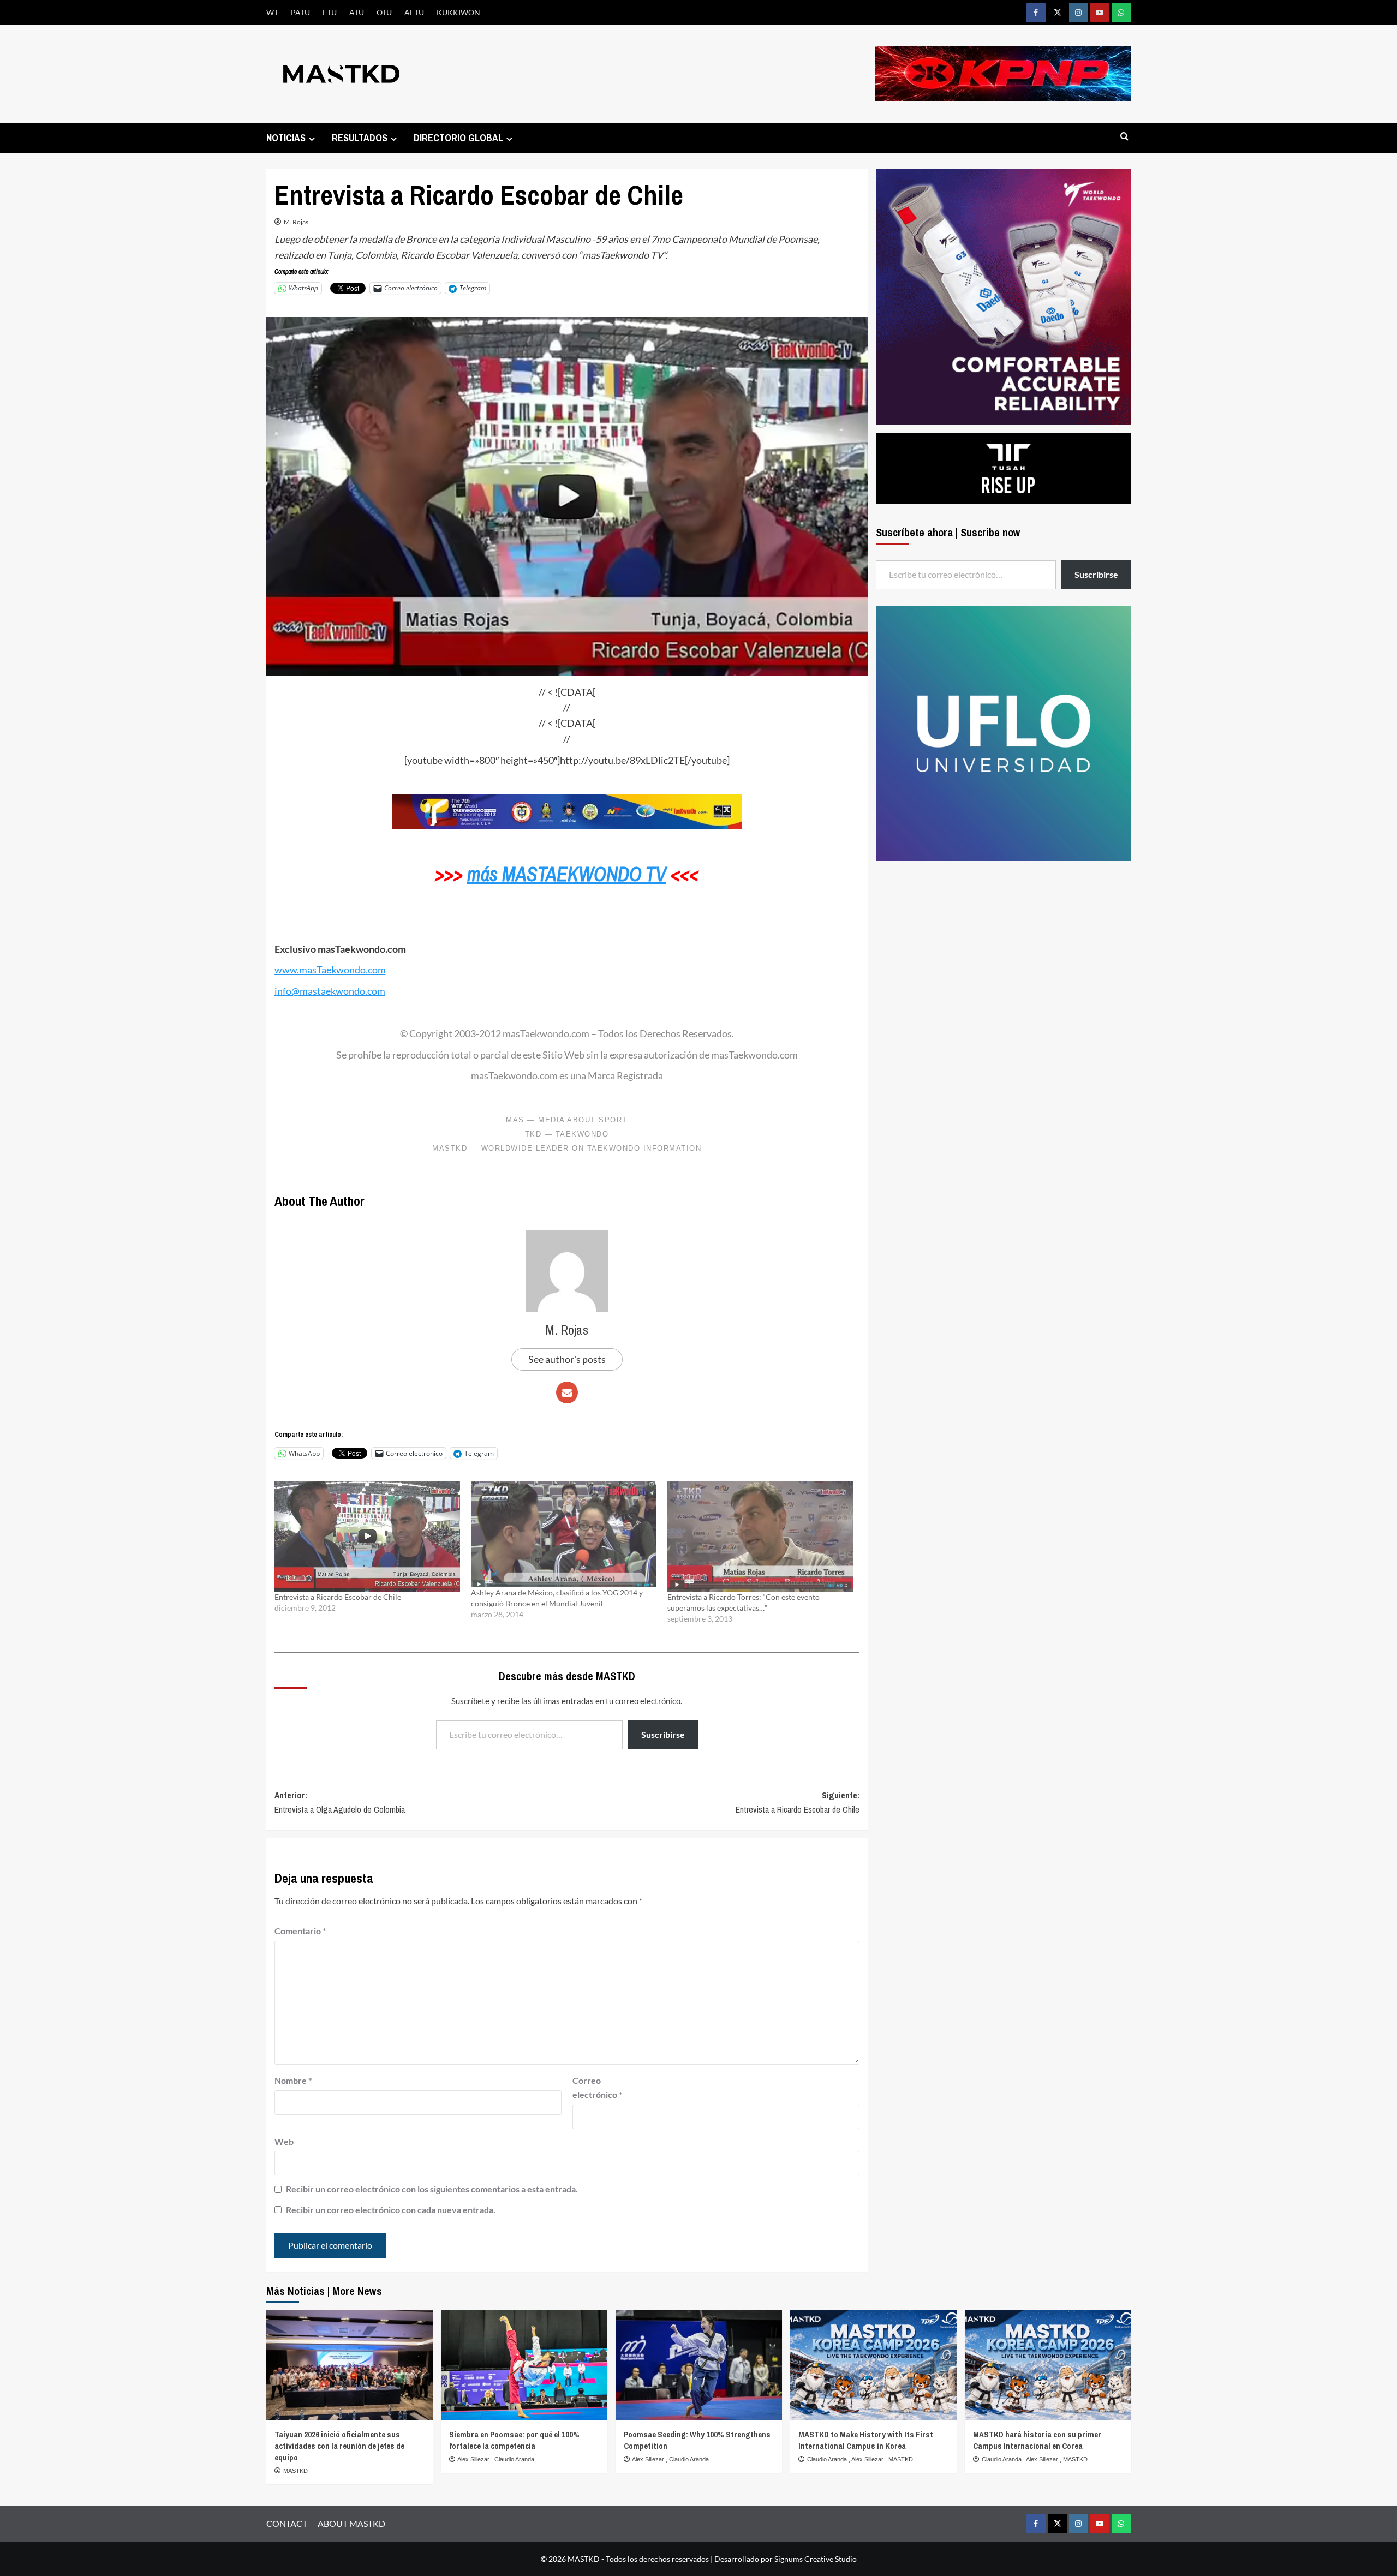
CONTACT (287, 2523)
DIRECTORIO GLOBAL (458, 138)
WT (272, 12)
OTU (384, 12)
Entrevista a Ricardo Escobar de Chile (338, 1597)
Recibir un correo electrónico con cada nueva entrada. (391, 2210)
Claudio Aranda (514, 2459)
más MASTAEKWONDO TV (567, 874)
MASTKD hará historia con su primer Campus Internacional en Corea (1037, 2440)
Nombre (293, 2080)
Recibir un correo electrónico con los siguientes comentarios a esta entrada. (432, 2189)
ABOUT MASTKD (351, 2523)
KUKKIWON (458, 12)
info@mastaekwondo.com (330, 991)
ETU (330, 12)
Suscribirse (663, 1734)
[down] (312, 139)
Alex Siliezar (474, 2459)
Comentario (300, 1931)
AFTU (414, 12)
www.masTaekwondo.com (330, 970)
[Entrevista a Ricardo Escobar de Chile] (367, 1536)
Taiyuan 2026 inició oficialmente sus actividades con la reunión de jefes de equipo (339, 2446)
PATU (300, 12)
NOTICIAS (286, 138)
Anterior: (340, 1802)
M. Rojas (296, 222)
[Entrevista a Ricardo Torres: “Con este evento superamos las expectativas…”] (760, 1536)
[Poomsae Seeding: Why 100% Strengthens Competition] (699, 2365)
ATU (357, 12)
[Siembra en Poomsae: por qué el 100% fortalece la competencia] (524, 2365)
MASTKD (295, 2471)
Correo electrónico (597, 2087)
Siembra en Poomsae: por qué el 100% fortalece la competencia (514, 2440)
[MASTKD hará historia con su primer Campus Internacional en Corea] (1048, 2365)
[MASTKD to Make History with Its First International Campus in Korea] (873, 2365)
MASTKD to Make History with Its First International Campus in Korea (866, 2440)
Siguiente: (798, 1802)
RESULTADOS (360, 138)
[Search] (1124, 137)
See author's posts (567, 1359)
